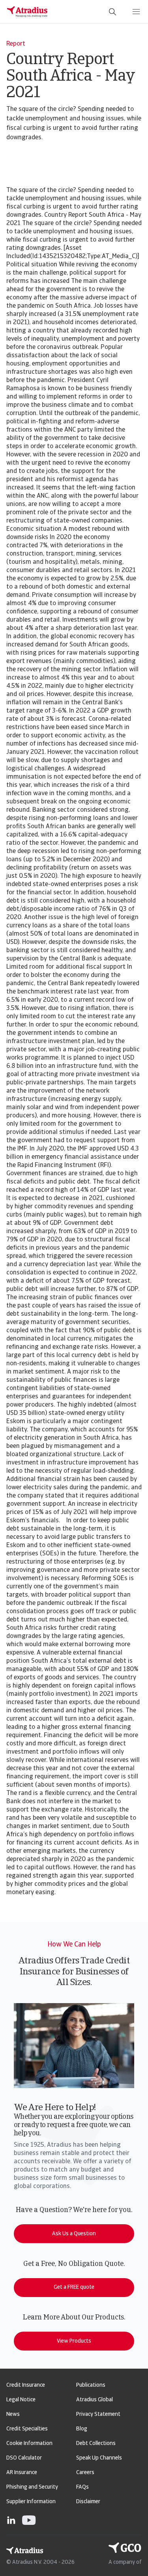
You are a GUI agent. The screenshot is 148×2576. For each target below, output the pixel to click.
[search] (112, 12)
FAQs (82, 2487)
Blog (82, 2429)
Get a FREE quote (74, 2287)
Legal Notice (21, 2400)
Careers (85, 2473)
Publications (91, 2385)
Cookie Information (29, 2444)
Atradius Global (95, 2400)
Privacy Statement (98, 2414)
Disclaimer (88, 2502)
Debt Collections (96, 2444)
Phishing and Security (32, 2487)
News (13, 2414)
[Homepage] (27, 12)
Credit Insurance (26, 2385)
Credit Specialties (27, 2429)
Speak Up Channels (99, 2458)
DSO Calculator (24, 2458)
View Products (74, 2341)
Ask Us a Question (74, 2234)
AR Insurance (22, 2473)
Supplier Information (31, 2502)
